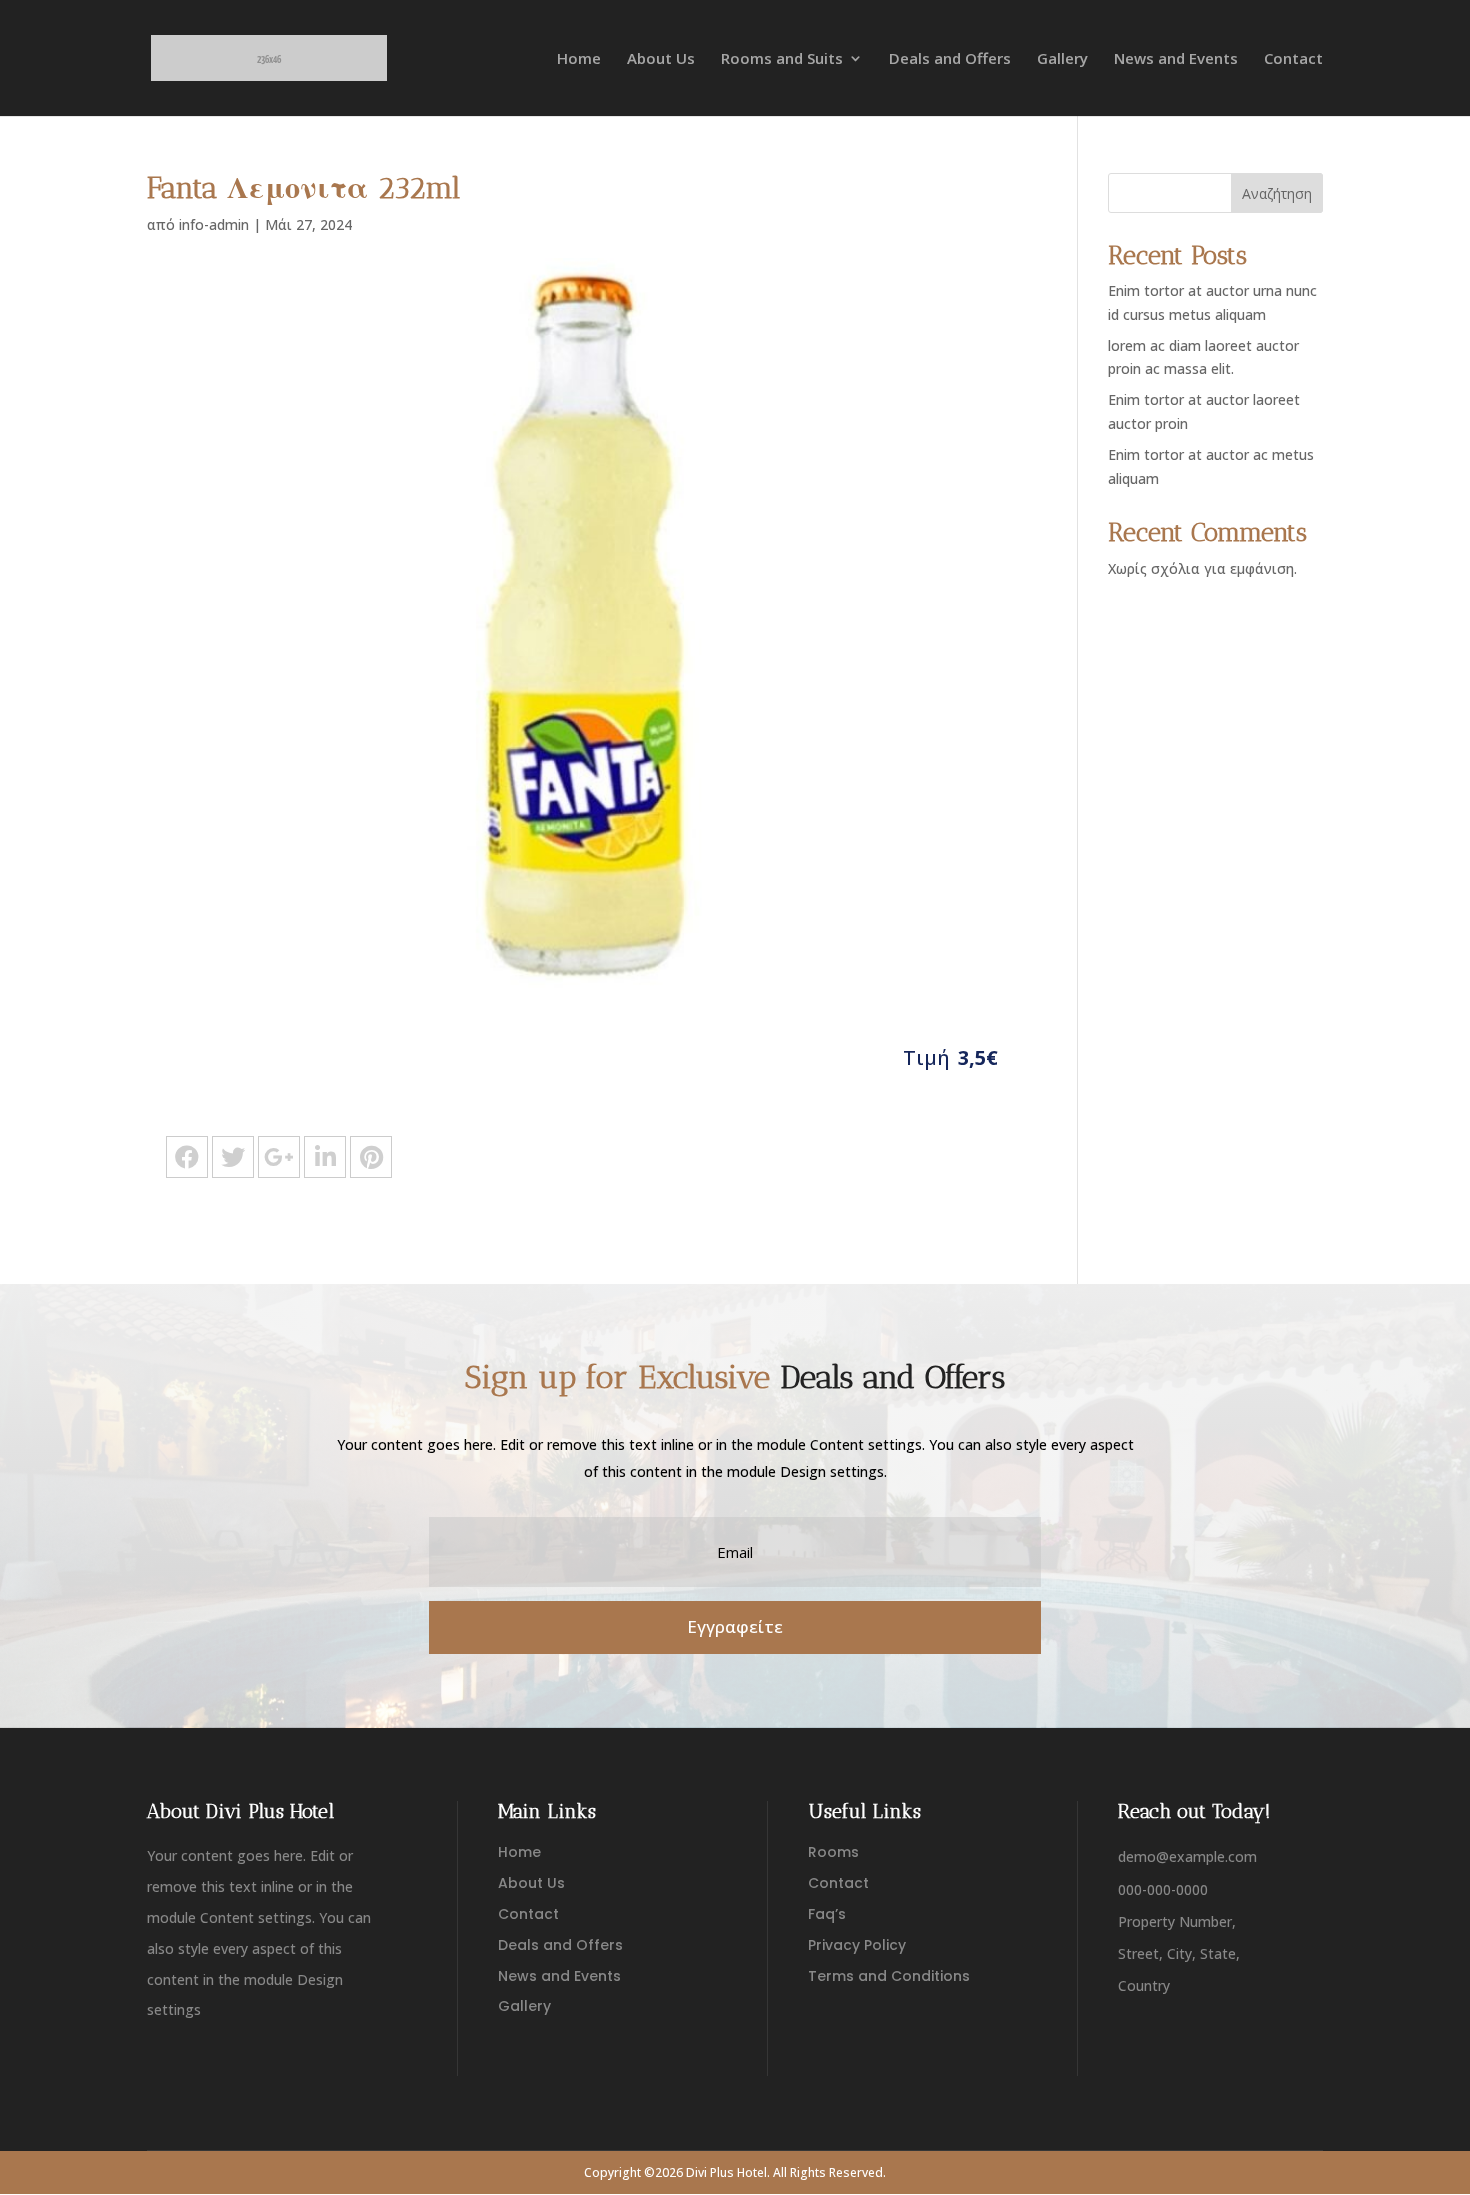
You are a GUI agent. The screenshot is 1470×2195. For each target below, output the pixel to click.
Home (579, 59)
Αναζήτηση (1277, 193)
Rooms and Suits (782, 59)
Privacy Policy (857, 1945)
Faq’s (827, 1914)
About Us (661, 59)
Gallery (1062, 59)
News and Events (1176, 59)
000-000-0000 (1163, 1889)
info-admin (214, 224)
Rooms (833, 1852)
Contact (1293, 59)
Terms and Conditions (889, 1976)
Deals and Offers (950, 59)
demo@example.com (1187, 1856)
